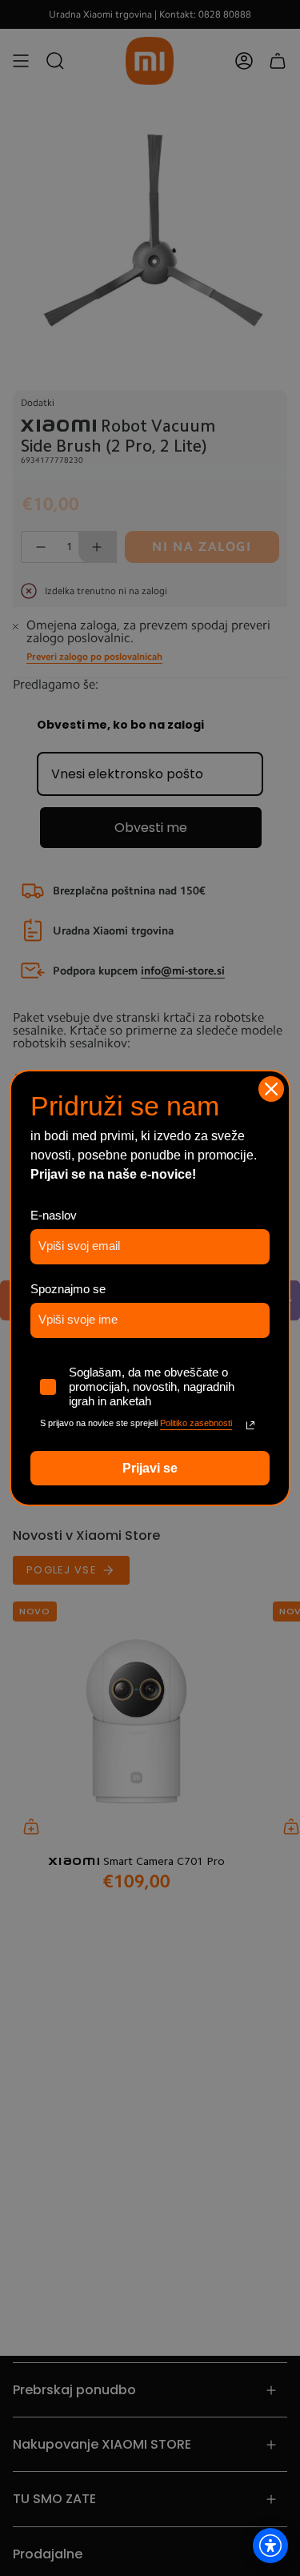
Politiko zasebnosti (196, 1423)
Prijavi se (150, 1468)
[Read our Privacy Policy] (250, 1425)
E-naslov (54, 1215)
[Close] (271, 1089)
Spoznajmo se (68, 1289)
